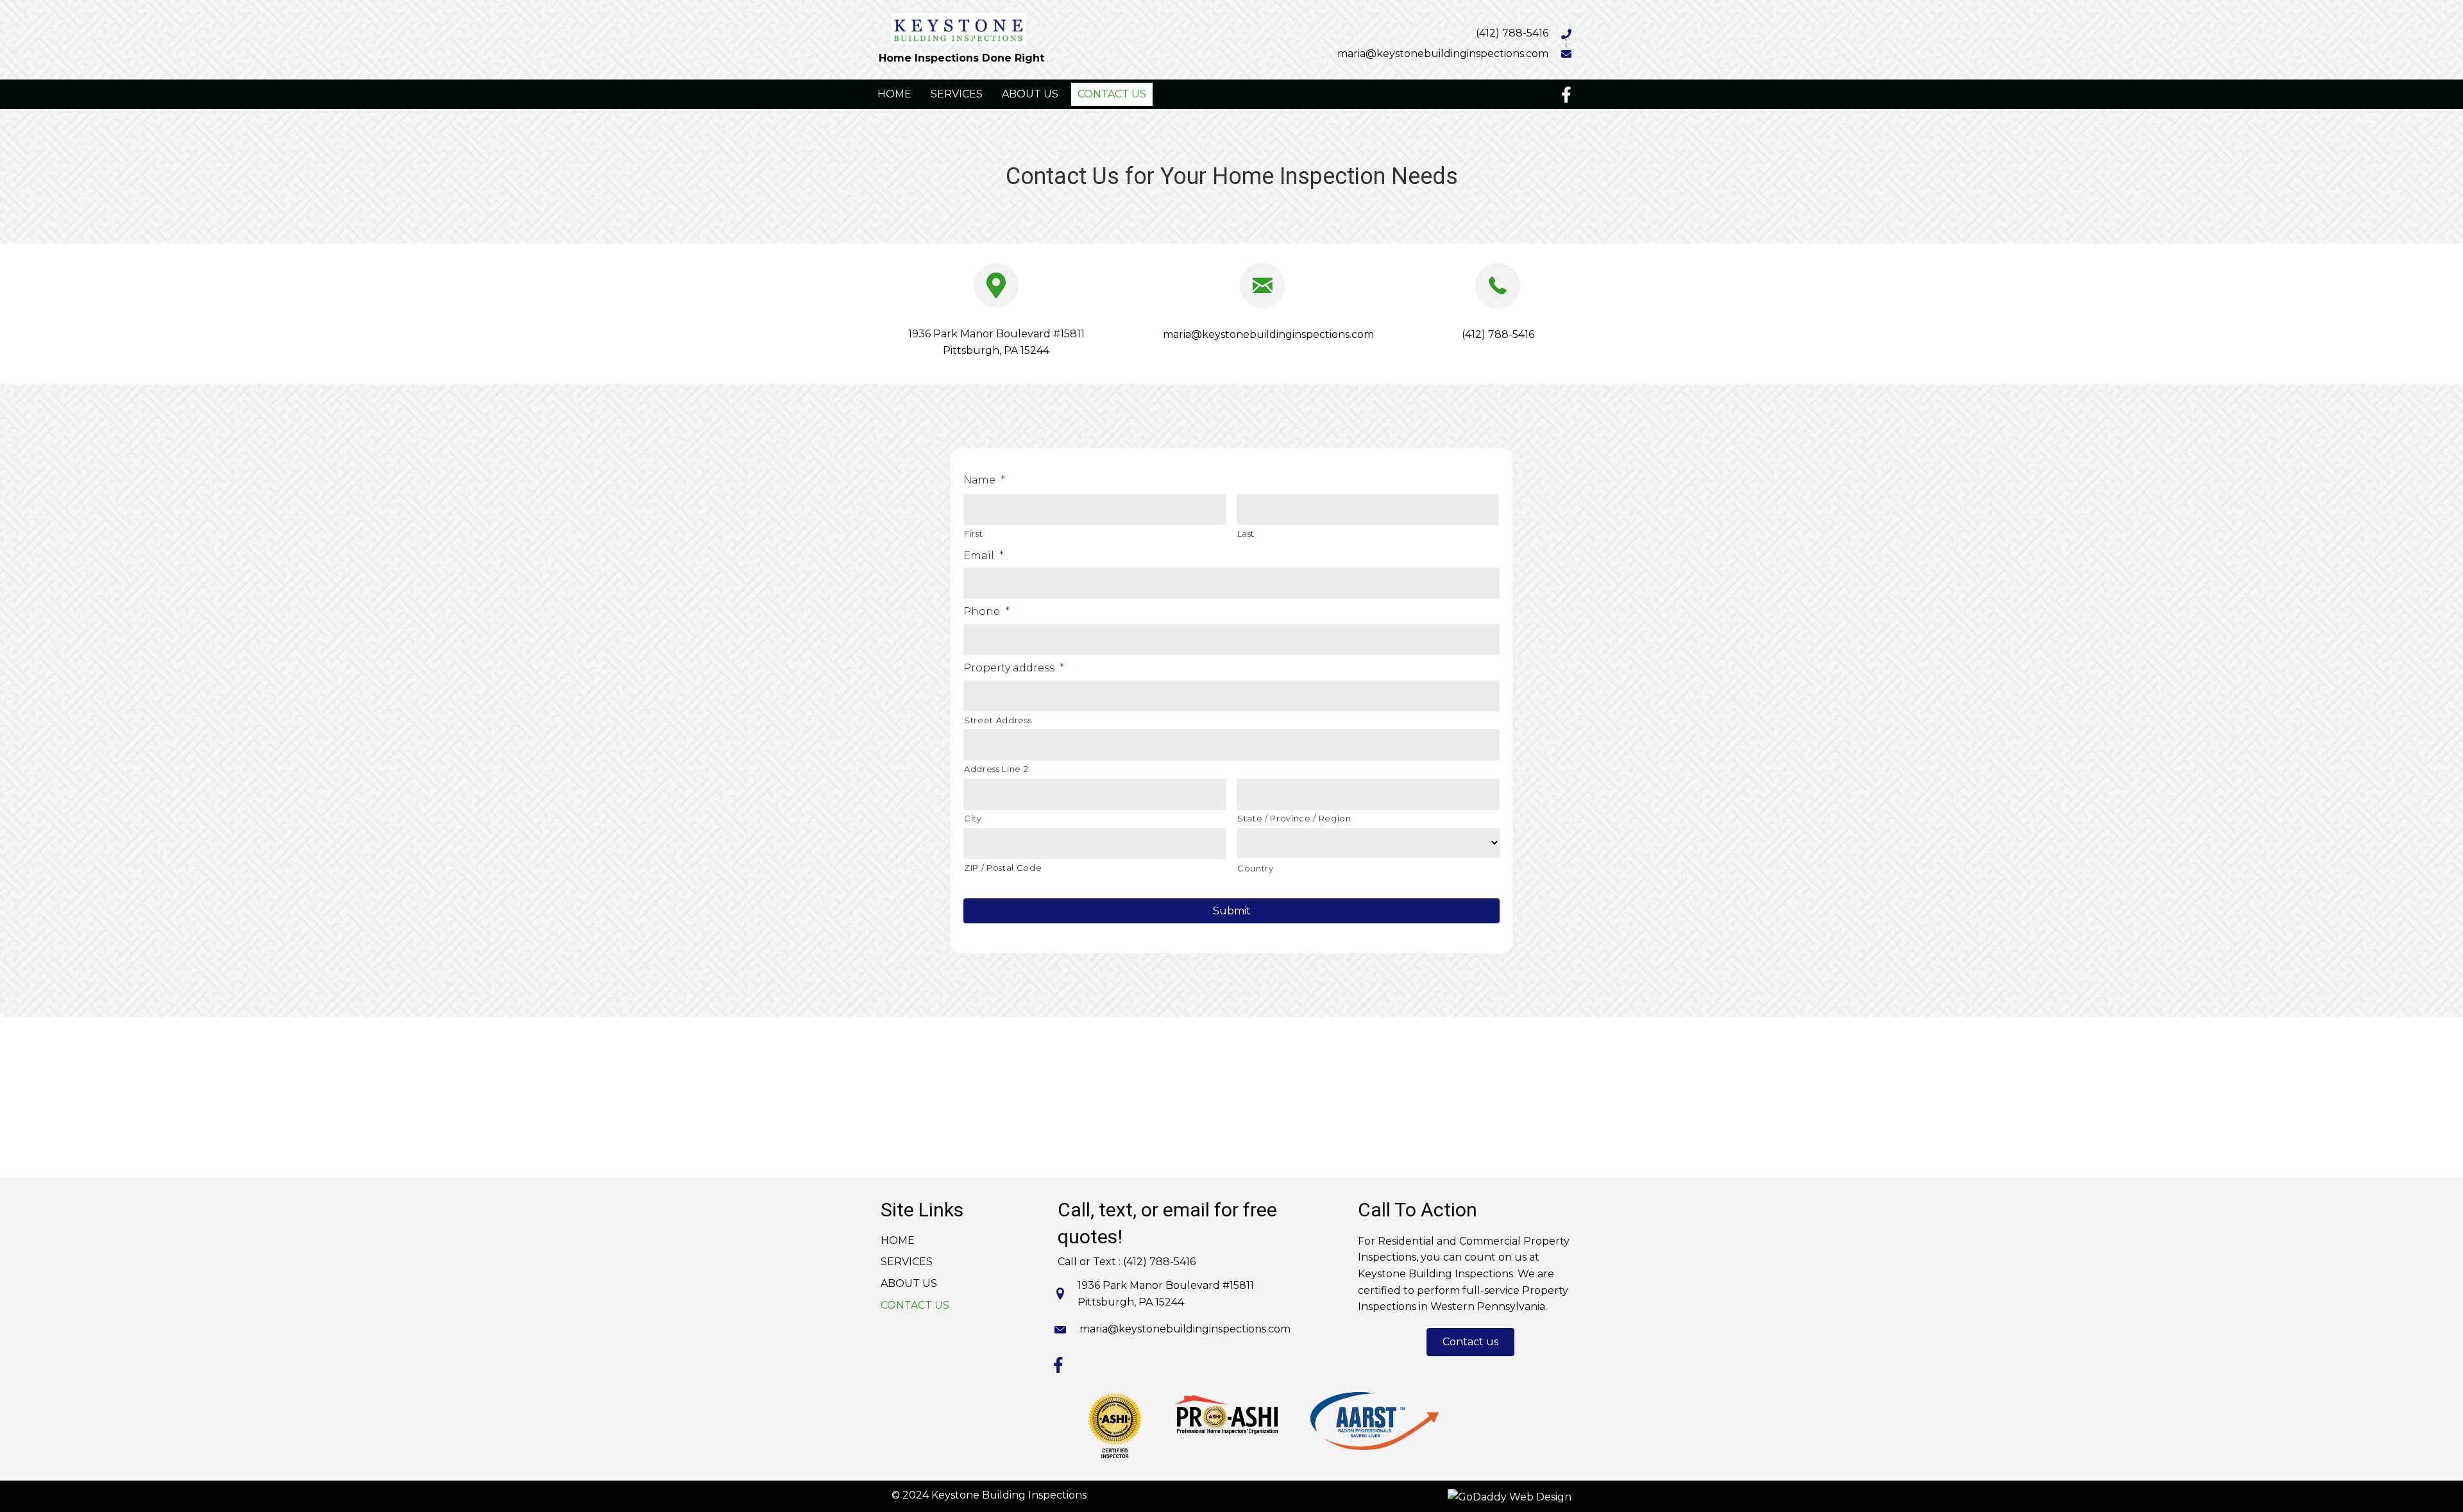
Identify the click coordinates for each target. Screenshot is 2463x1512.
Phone (986, 611)
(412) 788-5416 (1512, 33)
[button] (1470, 1342)
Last (1246, 533)
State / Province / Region (1294, 818)
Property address (1014, 668)
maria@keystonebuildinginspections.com (1443, 54)
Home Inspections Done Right (961, 58)
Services (907, 1262)
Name (984, 480)
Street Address (998, 720)
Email (984, 556)
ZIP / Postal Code (1003, 868)
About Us (909, 1283)
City (973, 818)
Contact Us (915, 1305)
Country (1256, 868)
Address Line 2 (996, 769)
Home (898, 1240)
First (973, 533)
